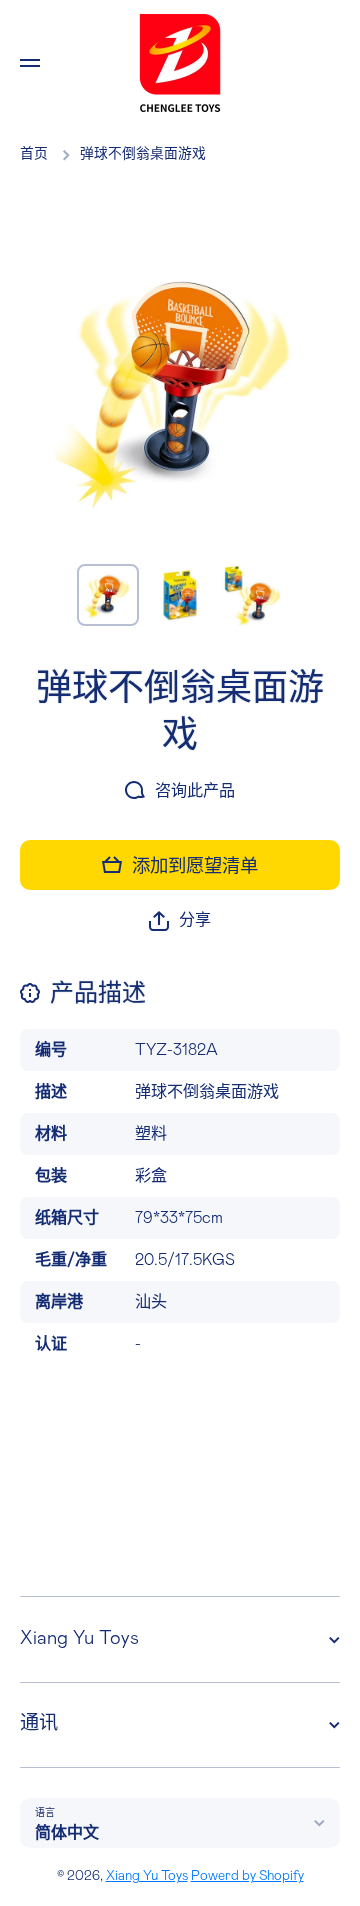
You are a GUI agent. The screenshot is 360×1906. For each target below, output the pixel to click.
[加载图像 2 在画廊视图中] (180, 595)
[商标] (180, 63)
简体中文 (67, 1833)
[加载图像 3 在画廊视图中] (252, 595)
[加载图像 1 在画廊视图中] (108, 595)
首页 (34, 154)
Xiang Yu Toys (147, 1876)
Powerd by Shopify (247, 1876)
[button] (180, 920)
